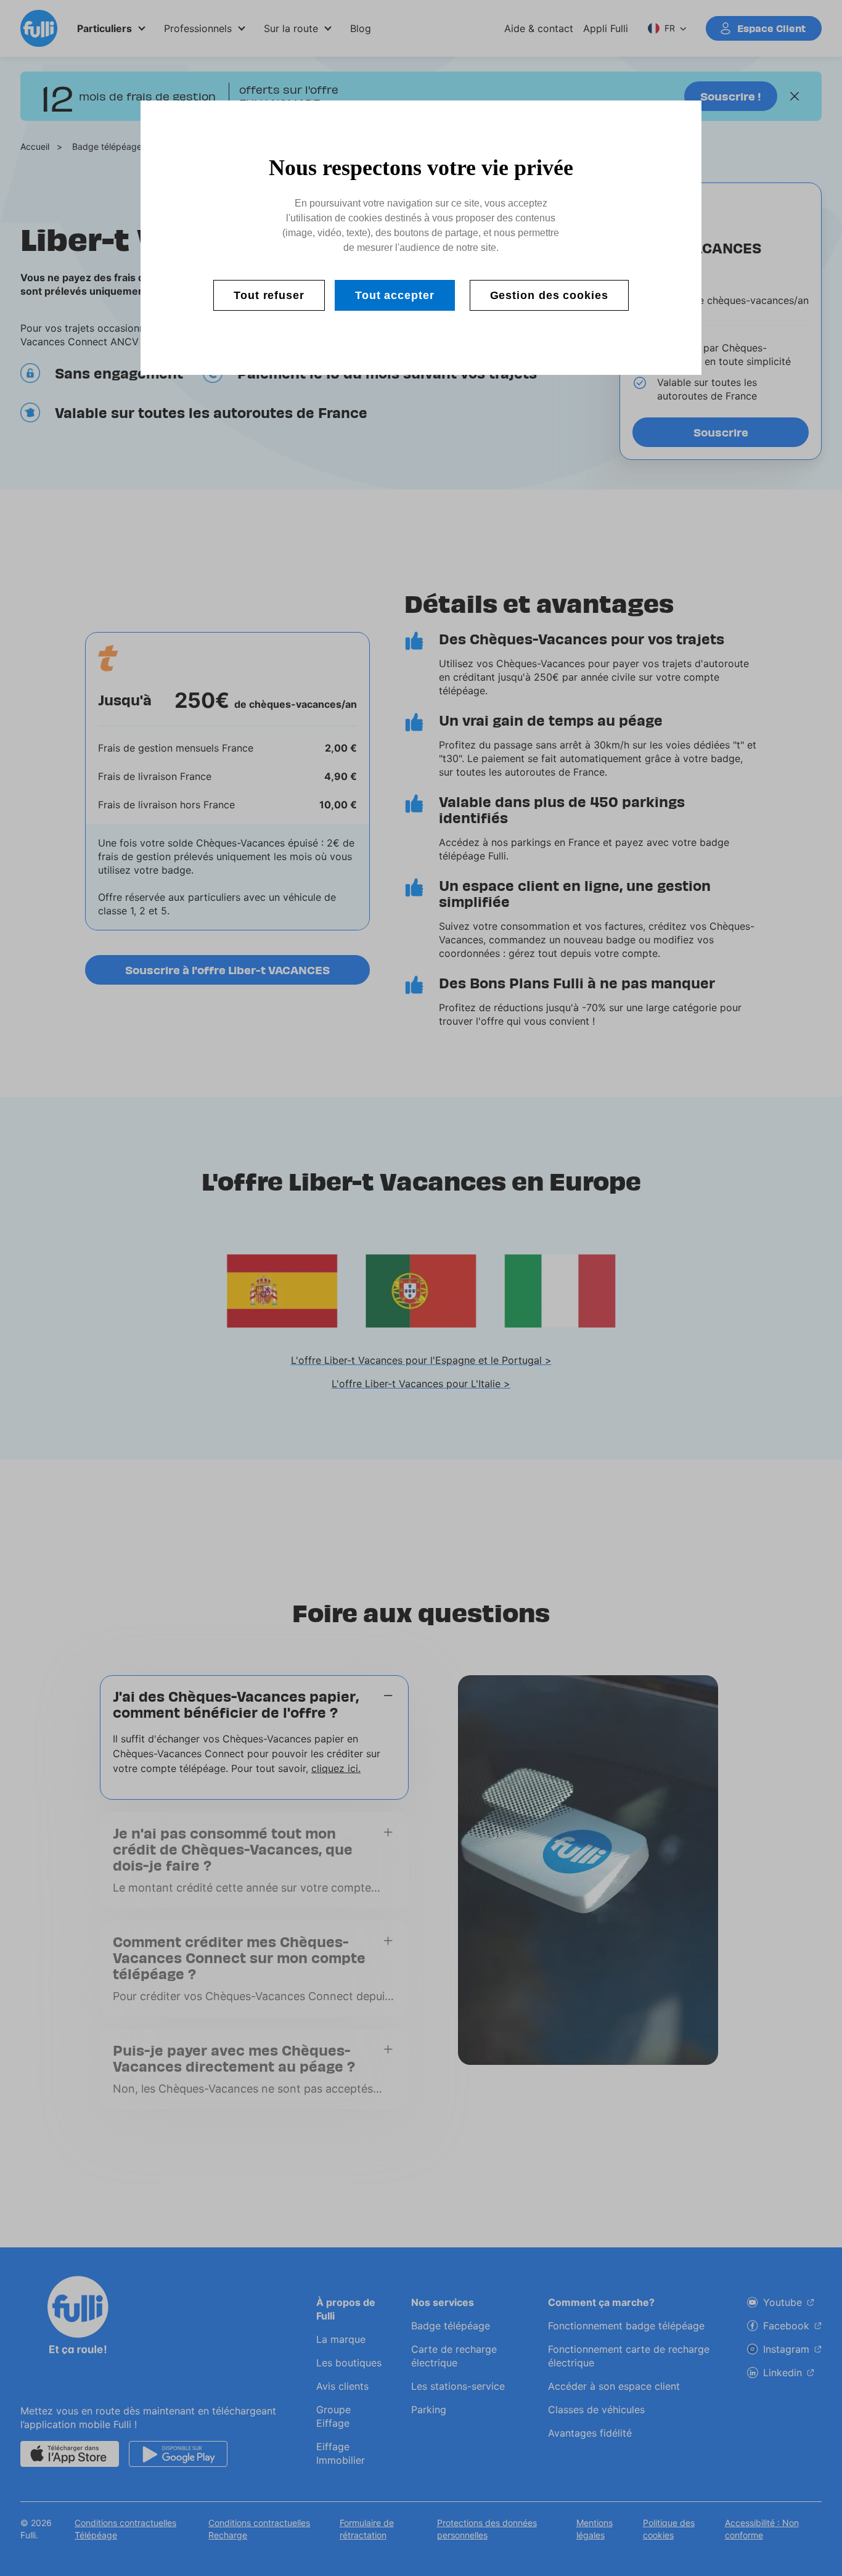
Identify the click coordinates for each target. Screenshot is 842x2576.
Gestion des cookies (549, 295)
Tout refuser (269, 295)
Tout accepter (395, 295)
